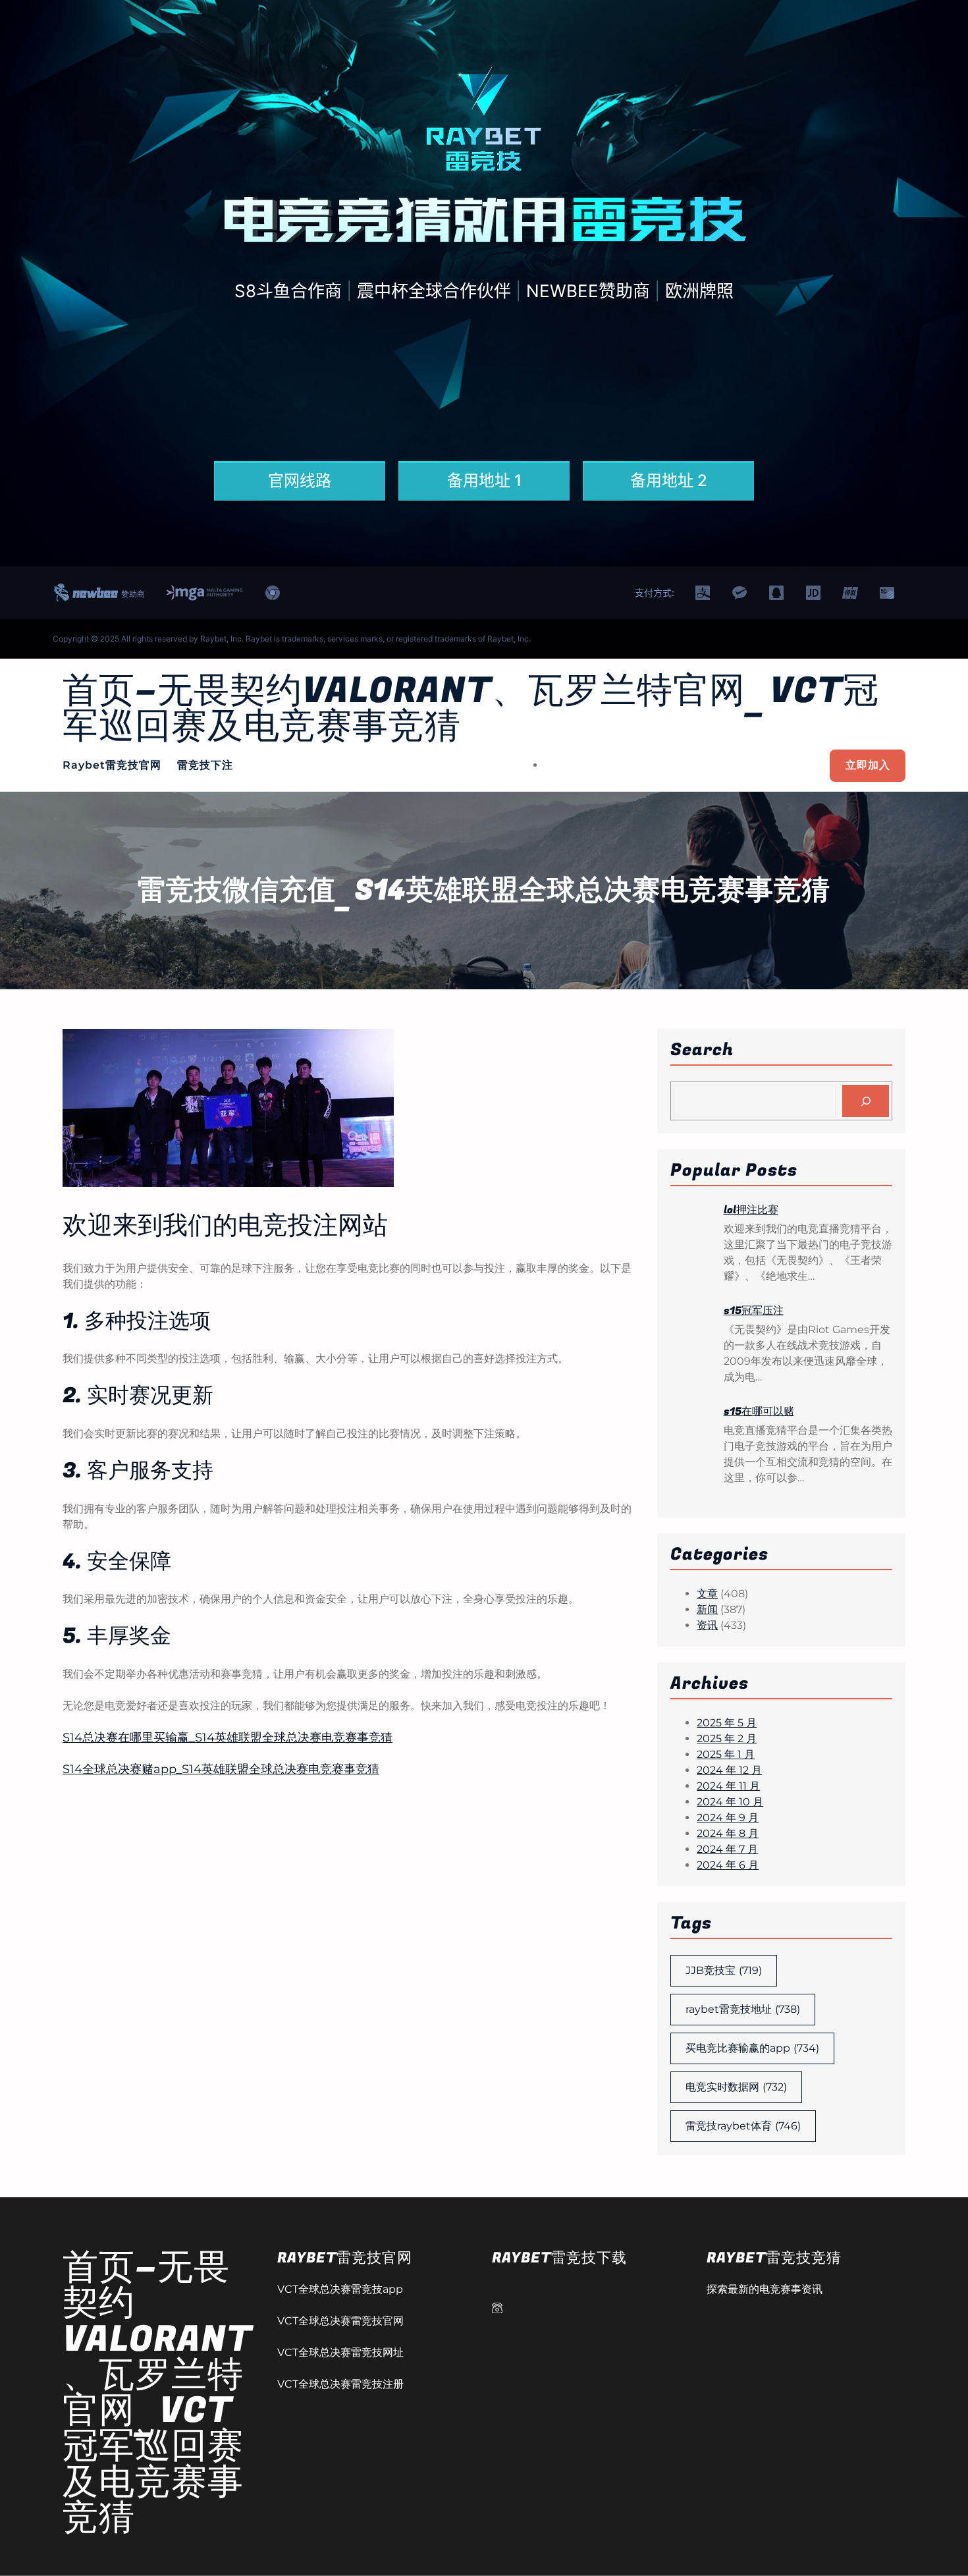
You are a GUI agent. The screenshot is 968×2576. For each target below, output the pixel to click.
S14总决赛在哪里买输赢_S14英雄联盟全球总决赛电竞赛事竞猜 (228, 1738)
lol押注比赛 (751, 1210)
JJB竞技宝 (724, 1970)
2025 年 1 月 (726, 1754)
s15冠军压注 (754, 1311)
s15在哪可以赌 (759, 1411)
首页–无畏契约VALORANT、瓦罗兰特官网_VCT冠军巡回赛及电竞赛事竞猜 (471, 709)
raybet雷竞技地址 (743, 2009)
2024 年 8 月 (728, 1833)
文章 (707, 1594)
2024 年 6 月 (728, 1865)
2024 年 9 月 (728, 1818)
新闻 (707, 1609)
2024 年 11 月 (728, 1786)
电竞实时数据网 (736, 2087)
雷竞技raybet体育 (743, 2126)
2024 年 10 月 (730, 1802)
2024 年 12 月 (729, 1770)
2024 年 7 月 (727, 1849)
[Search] (866, 1101)
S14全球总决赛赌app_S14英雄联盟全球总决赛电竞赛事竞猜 (221, 1769)
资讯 (707, 1625)
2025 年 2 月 (727, 1739)
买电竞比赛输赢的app (752, 2048)
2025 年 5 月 (727, 1723)
